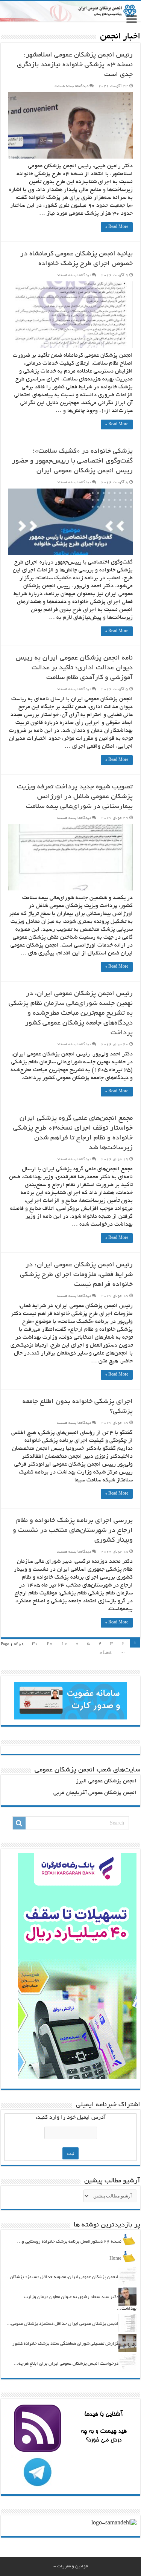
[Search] (19, 1823)
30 (35, 1644)
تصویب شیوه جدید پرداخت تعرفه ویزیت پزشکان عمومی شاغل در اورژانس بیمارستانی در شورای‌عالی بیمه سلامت (75, 797)
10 (64, 1644)
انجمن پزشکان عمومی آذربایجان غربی (95, 1793)
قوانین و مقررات (73, 2566)
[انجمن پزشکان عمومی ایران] (70, 11)
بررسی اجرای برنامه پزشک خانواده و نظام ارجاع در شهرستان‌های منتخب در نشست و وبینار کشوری (73, 1531)
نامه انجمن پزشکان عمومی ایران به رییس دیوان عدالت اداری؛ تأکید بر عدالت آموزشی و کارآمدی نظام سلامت (74, 668)
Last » (106, 1653)
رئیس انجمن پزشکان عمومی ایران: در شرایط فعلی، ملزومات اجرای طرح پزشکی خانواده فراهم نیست (76, 1275)
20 (50, 1644)
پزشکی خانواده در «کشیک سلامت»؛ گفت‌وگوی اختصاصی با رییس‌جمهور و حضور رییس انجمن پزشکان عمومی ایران (72, 461)
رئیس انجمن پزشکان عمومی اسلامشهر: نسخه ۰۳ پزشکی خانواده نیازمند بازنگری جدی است (75, 65)
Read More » (117, 227)
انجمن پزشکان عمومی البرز (106, 1781)
